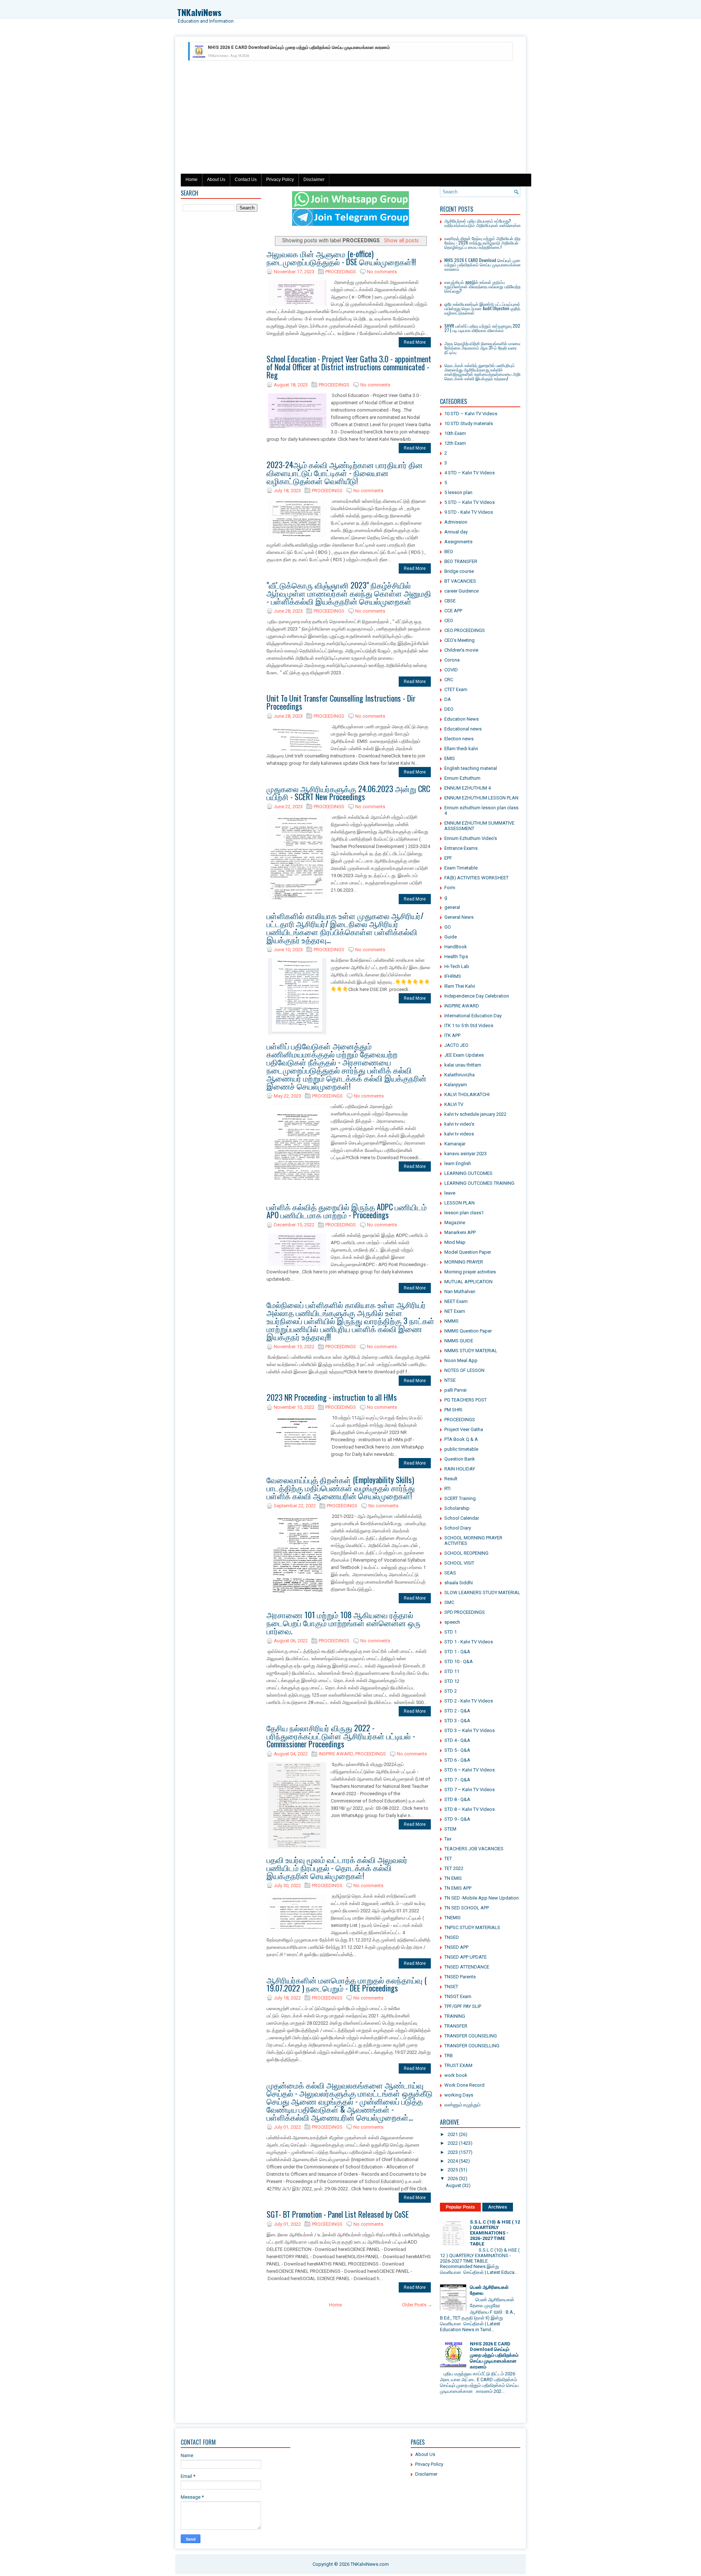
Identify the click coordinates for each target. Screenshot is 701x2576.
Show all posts (401, 240)
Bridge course (459, 571)
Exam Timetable (461, 868)
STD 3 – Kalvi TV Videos (470, 1730)
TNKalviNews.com (370, 2564)
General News (459, 917)
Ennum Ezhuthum (462, 778)
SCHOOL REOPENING (466, 1553)
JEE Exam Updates (464, 1055)
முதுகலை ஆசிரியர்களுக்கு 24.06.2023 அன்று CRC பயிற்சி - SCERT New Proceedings (348, 793)
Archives (498, 2207)
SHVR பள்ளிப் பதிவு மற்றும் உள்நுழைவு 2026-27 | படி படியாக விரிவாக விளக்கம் (484, 328)
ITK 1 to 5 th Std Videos (469, 1025)
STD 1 (451, 1632)
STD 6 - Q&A (457, 1760)
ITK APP (452, 1035)
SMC (449, 1602)
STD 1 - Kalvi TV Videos (469, 1642)
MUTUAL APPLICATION (468, 1282)
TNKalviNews (199, 12)
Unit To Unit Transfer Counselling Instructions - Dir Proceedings (341, 702)
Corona (452, 660)
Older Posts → (417, 2305)
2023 (453, 2152)
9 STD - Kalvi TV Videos (469, 512)
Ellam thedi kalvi (461, 749)
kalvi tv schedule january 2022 (475, 1114)
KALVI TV (454, 1104)
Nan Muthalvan (460, 1291)
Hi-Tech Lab (457, 966)
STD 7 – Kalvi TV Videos (470, 1790)
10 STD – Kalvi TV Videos (471, 414)
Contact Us (246, 180)
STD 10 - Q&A (459, 1661)
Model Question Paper (468, 1252)
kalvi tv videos (459, 1134)
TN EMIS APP (458, 1888)
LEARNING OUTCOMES (468, 1173)
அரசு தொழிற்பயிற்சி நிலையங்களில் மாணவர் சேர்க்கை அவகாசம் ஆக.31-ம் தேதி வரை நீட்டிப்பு (484, 348)
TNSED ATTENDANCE (467, 1967)
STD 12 (452, 1681)
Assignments (458, 542)
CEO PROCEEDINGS (465, 630)
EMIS (450, 758)
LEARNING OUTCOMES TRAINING (479, 1183)
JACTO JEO (456, 1045)
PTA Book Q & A (461, 1439)
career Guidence (461, 591)
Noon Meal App (461, 1360)
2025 (453, 2170)
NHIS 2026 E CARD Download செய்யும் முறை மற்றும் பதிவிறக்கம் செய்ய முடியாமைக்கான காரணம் (484, 264)
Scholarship (457, 1508)
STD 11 (452, 1671)
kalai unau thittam (463, 1065)
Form (450, 888)
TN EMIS (453, 1878)
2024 (453, 2161)
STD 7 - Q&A (457, 1780)
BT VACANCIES (460, 581)
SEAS (450, 1573)
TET (448, 1858)
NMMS (451, 1321)
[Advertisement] (350, 119)
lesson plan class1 (464, 1213)
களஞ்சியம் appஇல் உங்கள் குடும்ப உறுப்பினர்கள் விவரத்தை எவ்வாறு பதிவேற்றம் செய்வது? (288, 47)
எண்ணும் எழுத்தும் (462, 2105)
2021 (453, 2134)
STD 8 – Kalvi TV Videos (470, 1809)
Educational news (463, 729)
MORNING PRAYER (464, 1262)
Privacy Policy (280, 180)
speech (452, 1622)
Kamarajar (455, 1144)
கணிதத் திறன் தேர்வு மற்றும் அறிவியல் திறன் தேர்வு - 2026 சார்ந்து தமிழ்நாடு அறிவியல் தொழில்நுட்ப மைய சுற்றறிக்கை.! (484, 242)
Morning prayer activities (470, 1272)
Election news (459, 739)
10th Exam (455, 433)
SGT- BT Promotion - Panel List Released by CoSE (338, 2214)
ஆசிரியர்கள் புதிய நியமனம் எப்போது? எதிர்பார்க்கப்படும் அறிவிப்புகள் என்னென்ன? (484, 223)
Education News (461, 719)
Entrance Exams (461, 848)
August (453, 2185)
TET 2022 (454, 1868)
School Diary (458, 1528)
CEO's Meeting (459, 640)
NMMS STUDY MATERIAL (471, 1351)
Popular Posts (460, 2207)
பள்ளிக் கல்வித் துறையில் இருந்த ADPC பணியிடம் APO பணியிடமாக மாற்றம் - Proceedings (347, 1211)
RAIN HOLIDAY (460, 1469)
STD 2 (451, 1691)
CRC (449, 680)
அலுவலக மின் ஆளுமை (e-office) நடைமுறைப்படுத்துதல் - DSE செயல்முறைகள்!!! (341, 258)
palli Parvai (455, 1390)
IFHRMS (453, 976)
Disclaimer (314, 180)
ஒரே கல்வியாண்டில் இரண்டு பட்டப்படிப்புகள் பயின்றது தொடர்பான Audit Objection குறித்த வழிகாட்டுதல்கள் (484, 308)
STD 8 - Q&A (457, 1799)
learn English (458, 1163)
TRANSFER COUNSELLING (472, 2046)
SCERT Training (460, 1498)
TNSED (452, 1937)
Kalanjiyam (456, 1085)
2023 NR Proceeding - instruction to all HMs (332, 1397)
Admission (456, 522)
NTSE (450, 1380)
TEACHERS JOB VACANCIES (474, 1849)
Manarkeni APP (460, 1232)
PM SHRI (453, 1410)
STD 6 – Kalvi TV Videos (470, 1770)
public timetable (461, 1449)
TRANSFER (456, 2026)
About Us (216, 180)
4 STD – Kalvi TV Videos (470, 473)
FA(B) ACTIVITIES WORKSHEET (476, 878)
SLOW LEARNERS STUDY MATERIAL (482, 1592)
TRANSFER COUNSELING (471, 2036)
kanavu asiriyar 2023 (466, 1154)
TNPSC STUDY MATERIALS (472, 1927)
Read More (415, 342)
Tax (448, 1839)
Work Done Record (464, 2085)
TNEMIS (453, 1918)
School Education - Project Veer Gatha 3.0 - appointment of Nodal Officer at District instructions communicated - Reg (349, 367)
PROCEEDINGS (341, 272)
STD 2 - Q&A (457, 1711)
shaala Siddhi (459, 1583)
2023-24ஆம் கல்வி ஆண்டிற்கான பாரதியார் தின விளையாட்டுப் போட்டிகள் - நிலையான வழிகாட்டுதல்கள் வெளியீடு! (345, 473)
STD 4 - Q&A (457, 1740)
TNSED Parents (460, 1977)
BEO (449, 552)
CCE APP (453, 611)
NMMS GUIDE (459, 1341)
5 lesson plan (458, 492)
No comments (382, 272)
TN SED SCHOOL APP (467, 1908)
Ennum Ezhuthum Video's (471, 838)
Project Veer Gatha (464, 1429)
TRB (449, 2056)
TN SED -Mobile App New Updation (482, 1898)
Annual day (456, 532)
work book (456, 2075)
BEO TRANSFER (461, 561)
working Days (459, 2095)
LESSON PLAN (459, 1203)
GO (448, 927)
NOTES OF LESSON (464, 1370)
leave (450, 1193)
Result (451, 1479)
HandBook (456, 947)
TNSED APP (456, 1947)
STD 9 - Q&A (457, 1819)
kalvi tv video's (459, 1124)
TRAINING (455, 2016)
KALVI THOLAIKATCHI (467, 1094)
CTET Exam (456, 689)
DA (448, 699)
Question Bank (460, 1459)
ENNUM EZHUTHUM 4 (468, 788)
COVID (451, 670)
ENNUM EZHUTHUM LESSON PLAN (481, 798)
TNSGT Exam (458, 1996)
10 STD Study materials (469, 423)
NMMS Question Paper (468, 1331)
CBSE (450, 601)
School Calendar (462, 1518)
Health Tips (456, 957)
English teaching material (471, 768)
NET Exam (455, 1311)
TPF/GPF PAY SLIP (463, 2006)
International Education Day (473, 1016)
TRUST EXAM (458, 2065)
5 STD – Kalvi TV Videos (470, 502)
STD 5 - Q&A (457, 1750)
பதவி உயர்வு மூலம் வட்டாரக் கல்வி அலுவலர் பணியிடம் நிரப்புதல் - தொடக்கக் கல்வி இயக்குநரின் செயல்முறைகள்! (337, 1867)
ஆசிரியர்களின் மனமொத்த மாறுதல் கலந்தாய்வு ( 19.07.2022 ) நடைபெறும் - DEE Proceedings (347, 1984)
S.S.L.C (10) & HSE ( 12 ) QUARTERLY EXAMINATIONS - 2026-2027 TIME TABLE (495, 2233)
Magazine (455, 1223)
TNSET (451, 1987)
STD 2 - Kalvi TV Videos (469, 1701)
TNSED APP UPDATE (466, 1957)
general (452, 907)
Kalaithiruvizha (459, 1075)
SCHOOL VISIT (459, 1563)
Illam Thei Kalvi (460, 986)
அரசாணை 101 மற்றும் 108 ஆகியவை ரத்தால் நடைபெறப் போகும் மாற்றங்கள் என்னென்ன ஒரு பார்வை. (344, 1623)
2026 (453, 2178)
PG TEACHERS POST (466, 1400)
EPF (448, 858)
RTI (447, 1488)
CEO (449, 620)
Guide (451, 937)
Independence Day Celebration (477, 996)
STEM (450, 1829)
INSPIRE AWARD (336, 1754)
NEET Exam (456, 1301)
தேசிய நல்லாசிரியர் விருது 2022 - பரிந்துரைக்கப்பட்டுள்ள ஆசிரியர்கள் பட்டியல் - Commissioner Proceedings (341, 1736)
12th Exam (455, 443)
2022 (453, 2143)
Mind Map (455, 1242)
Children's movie (461, 650)
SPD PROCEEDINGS (465, 1612)
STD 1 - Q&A (457, 1652)
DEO (449, 709)
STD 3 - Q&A (457, 1721)
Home (191, 180)
